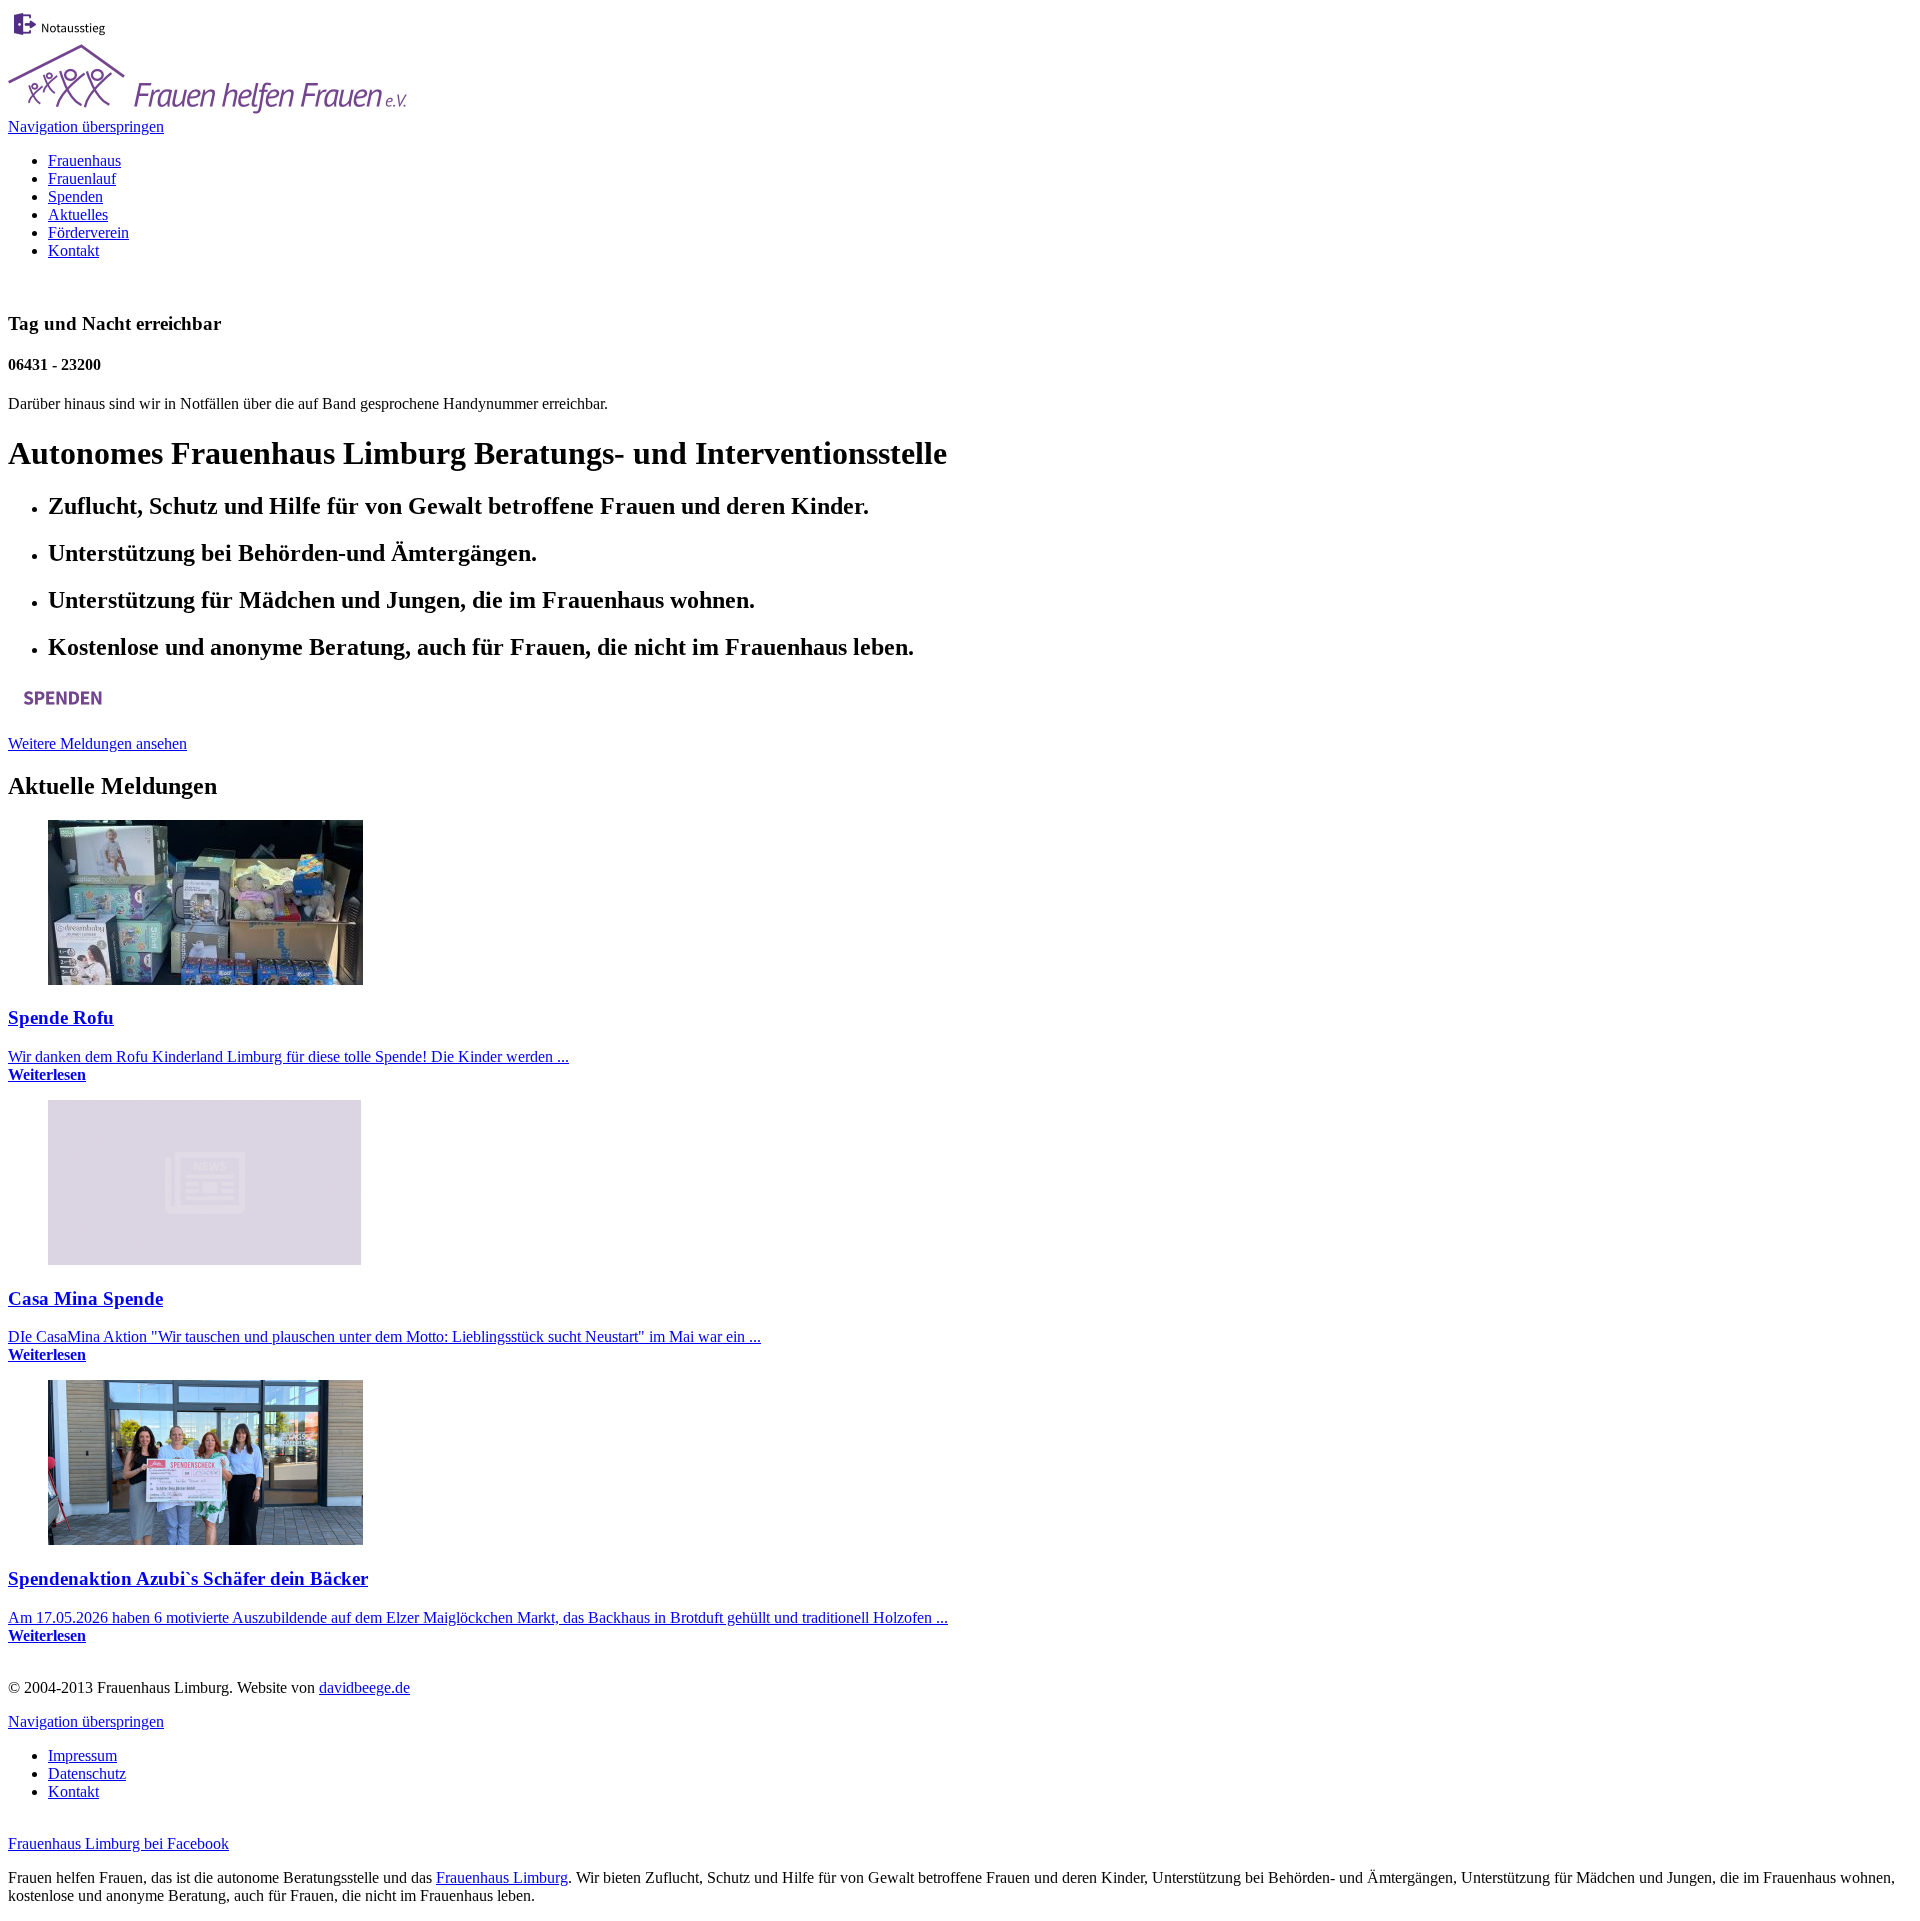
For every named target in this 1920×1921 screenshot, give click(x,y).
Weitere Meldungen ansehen (97, 743)
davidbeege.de (364, 1687)
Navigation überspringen (86, 126)
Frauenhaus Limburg (502, 1877)
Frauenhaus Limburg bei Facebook (118, 1843)
